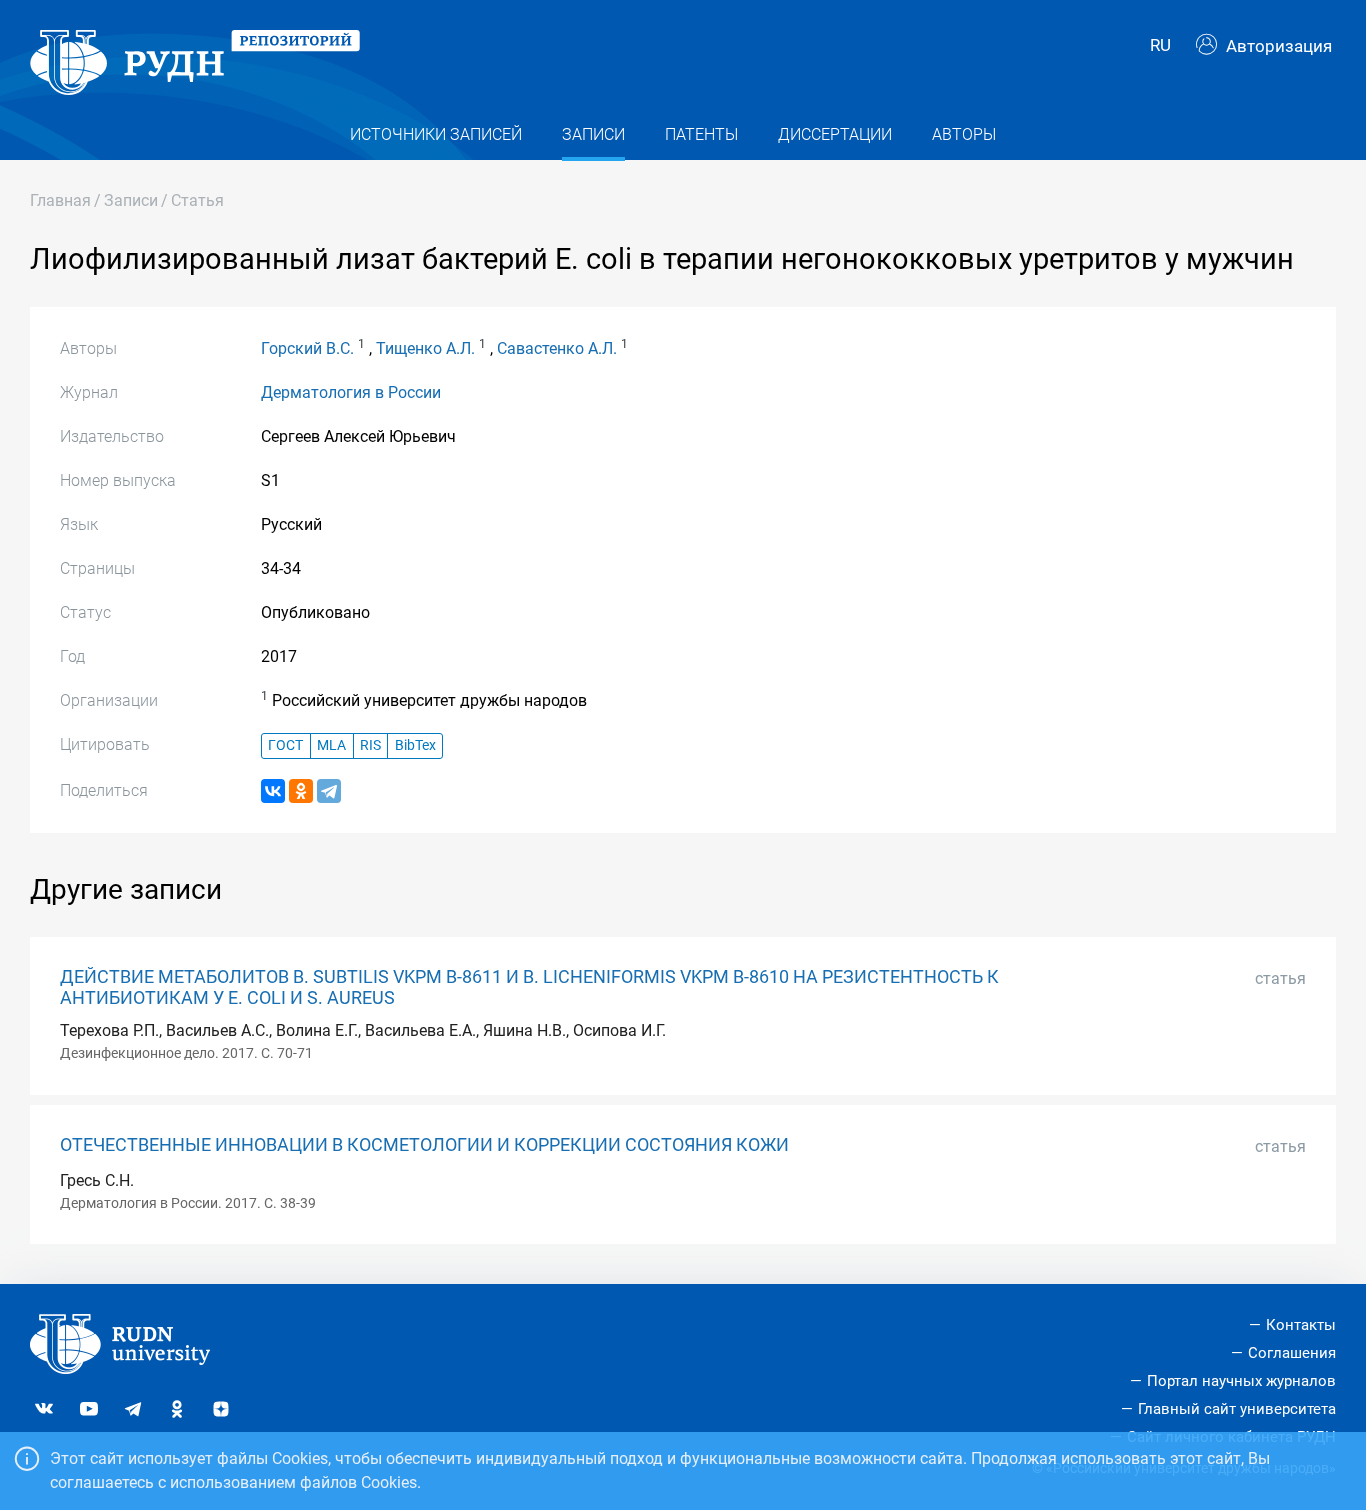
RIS (370, 745)
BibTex (415, 745)
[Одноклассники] (301, 791)
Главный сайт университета (1237, 1409)
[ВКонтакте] (273, 791)
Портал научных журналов (1241, 1381)
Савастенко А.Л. (557, 348)
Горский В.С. (307, 348)
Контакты (1301, 1325)
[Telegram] (329, 791)
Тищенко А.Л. (425, 348)
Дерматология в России (351, 392)
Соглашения (1292, 1353)
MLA (331, 745)
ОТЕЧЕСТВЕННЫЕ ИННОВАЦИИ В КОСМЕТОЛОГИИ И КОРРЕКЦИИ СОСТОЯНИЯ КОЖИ (424, 1145)
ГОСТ (285, 745)
